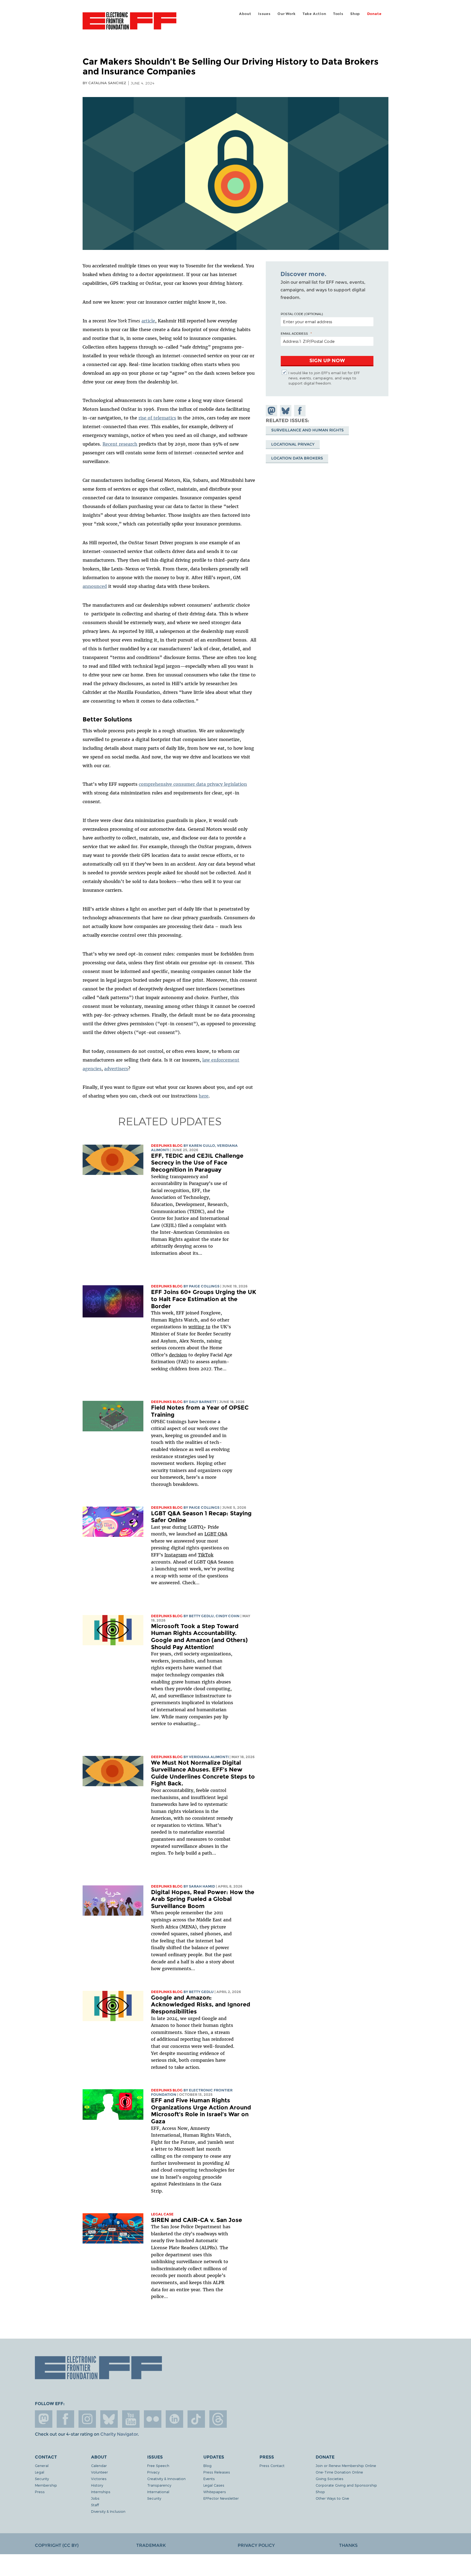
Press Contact (272, 2465)
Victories (99, 2479)
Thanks (348, 2545)
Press (40, 2492)
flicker (153, 2419)
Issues (264, 14)
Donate (374, 14)
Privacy (153, 2472)
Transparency (159, 2485)
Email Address (294, 333)
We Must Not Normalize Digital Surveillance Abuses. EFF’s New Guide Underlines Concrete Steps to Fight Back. (203, 1773)
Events (209, 2479)
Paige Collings (204, 1286)
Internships (101, 2492)
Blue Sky (109, 2419)
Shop (355, 14)
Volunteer (99, 2472)
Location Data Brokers (297, 458)
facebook (65, 2419)
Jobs (95, 2498)
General (42, 2465)
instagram (87, 2419)
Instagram (176, 1555)
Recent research (120, 444)
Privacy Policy (256, 2545)
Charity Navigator (119, 2434)
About (245, 14)
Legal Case (162, 2214)
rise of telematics (157, 418)
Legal (40, 2472)
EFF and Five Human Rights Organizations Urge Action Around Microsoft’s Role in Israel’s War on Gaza (201, 2111)
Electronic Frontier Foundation (129, 24)
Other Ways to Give (332, 2498)
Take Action (314, 14)
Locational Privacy (293, 444)
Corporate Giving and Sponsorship (346, 2485)
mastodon (44, 2419)
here (204, 1096)
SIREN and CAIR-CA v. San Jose (197, 2220)
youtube (131, 2419)
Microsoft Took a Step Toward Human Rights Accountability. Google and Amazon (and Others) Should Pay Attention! (199, 1637)
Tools (338, 14)
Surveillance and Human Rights (307, 430)
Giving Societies (330, 2479)
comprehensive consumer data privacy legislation (193, 784)
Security (42, 2479)
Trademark (151, 2545)
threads (218, 2419)
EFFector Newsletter (221, 2498)
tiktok (196, 2419)
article (148, 321)
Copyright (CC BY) (57, 2545)
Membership (46, 2485)
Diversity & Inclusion (108, 2511)
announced (95, 586)
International (158, 2492)
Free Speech (158, 2465)
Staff (95, 2505)
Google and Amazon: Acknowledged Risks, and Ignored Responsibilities (201, 2004)
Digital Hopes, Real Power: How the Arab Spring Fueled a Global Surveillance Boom (203, 1899)
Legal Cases (214, 2485)
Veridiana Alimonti (209, 1757)
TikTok (206, 1555)
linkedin (174, 2419)
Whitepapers (215, 2492)
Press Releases (217, 2472)
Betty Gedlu (201, 1616)
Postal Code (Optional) (302, 314)
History (97, 2485)
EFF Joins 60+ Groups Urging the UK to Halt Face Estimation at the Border (204, 1299)
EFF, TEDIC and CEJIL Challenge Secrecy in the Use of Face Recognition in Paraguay (197, 1163)
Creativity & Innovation (166, 2479)
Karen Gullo (202, 1146)
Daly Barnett (203, 1402)
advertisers (116, 1069)
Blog (207, 2465)
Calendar (99, 2465)
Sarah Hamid (202, 1886)
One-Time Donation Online (339, 2472)
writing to (199, 1327)
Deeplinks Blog (167, 1146)
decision (178, 1355)
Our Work (286, 14)
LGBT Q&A (216, 1534)
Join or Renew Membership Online (346, 2465)
